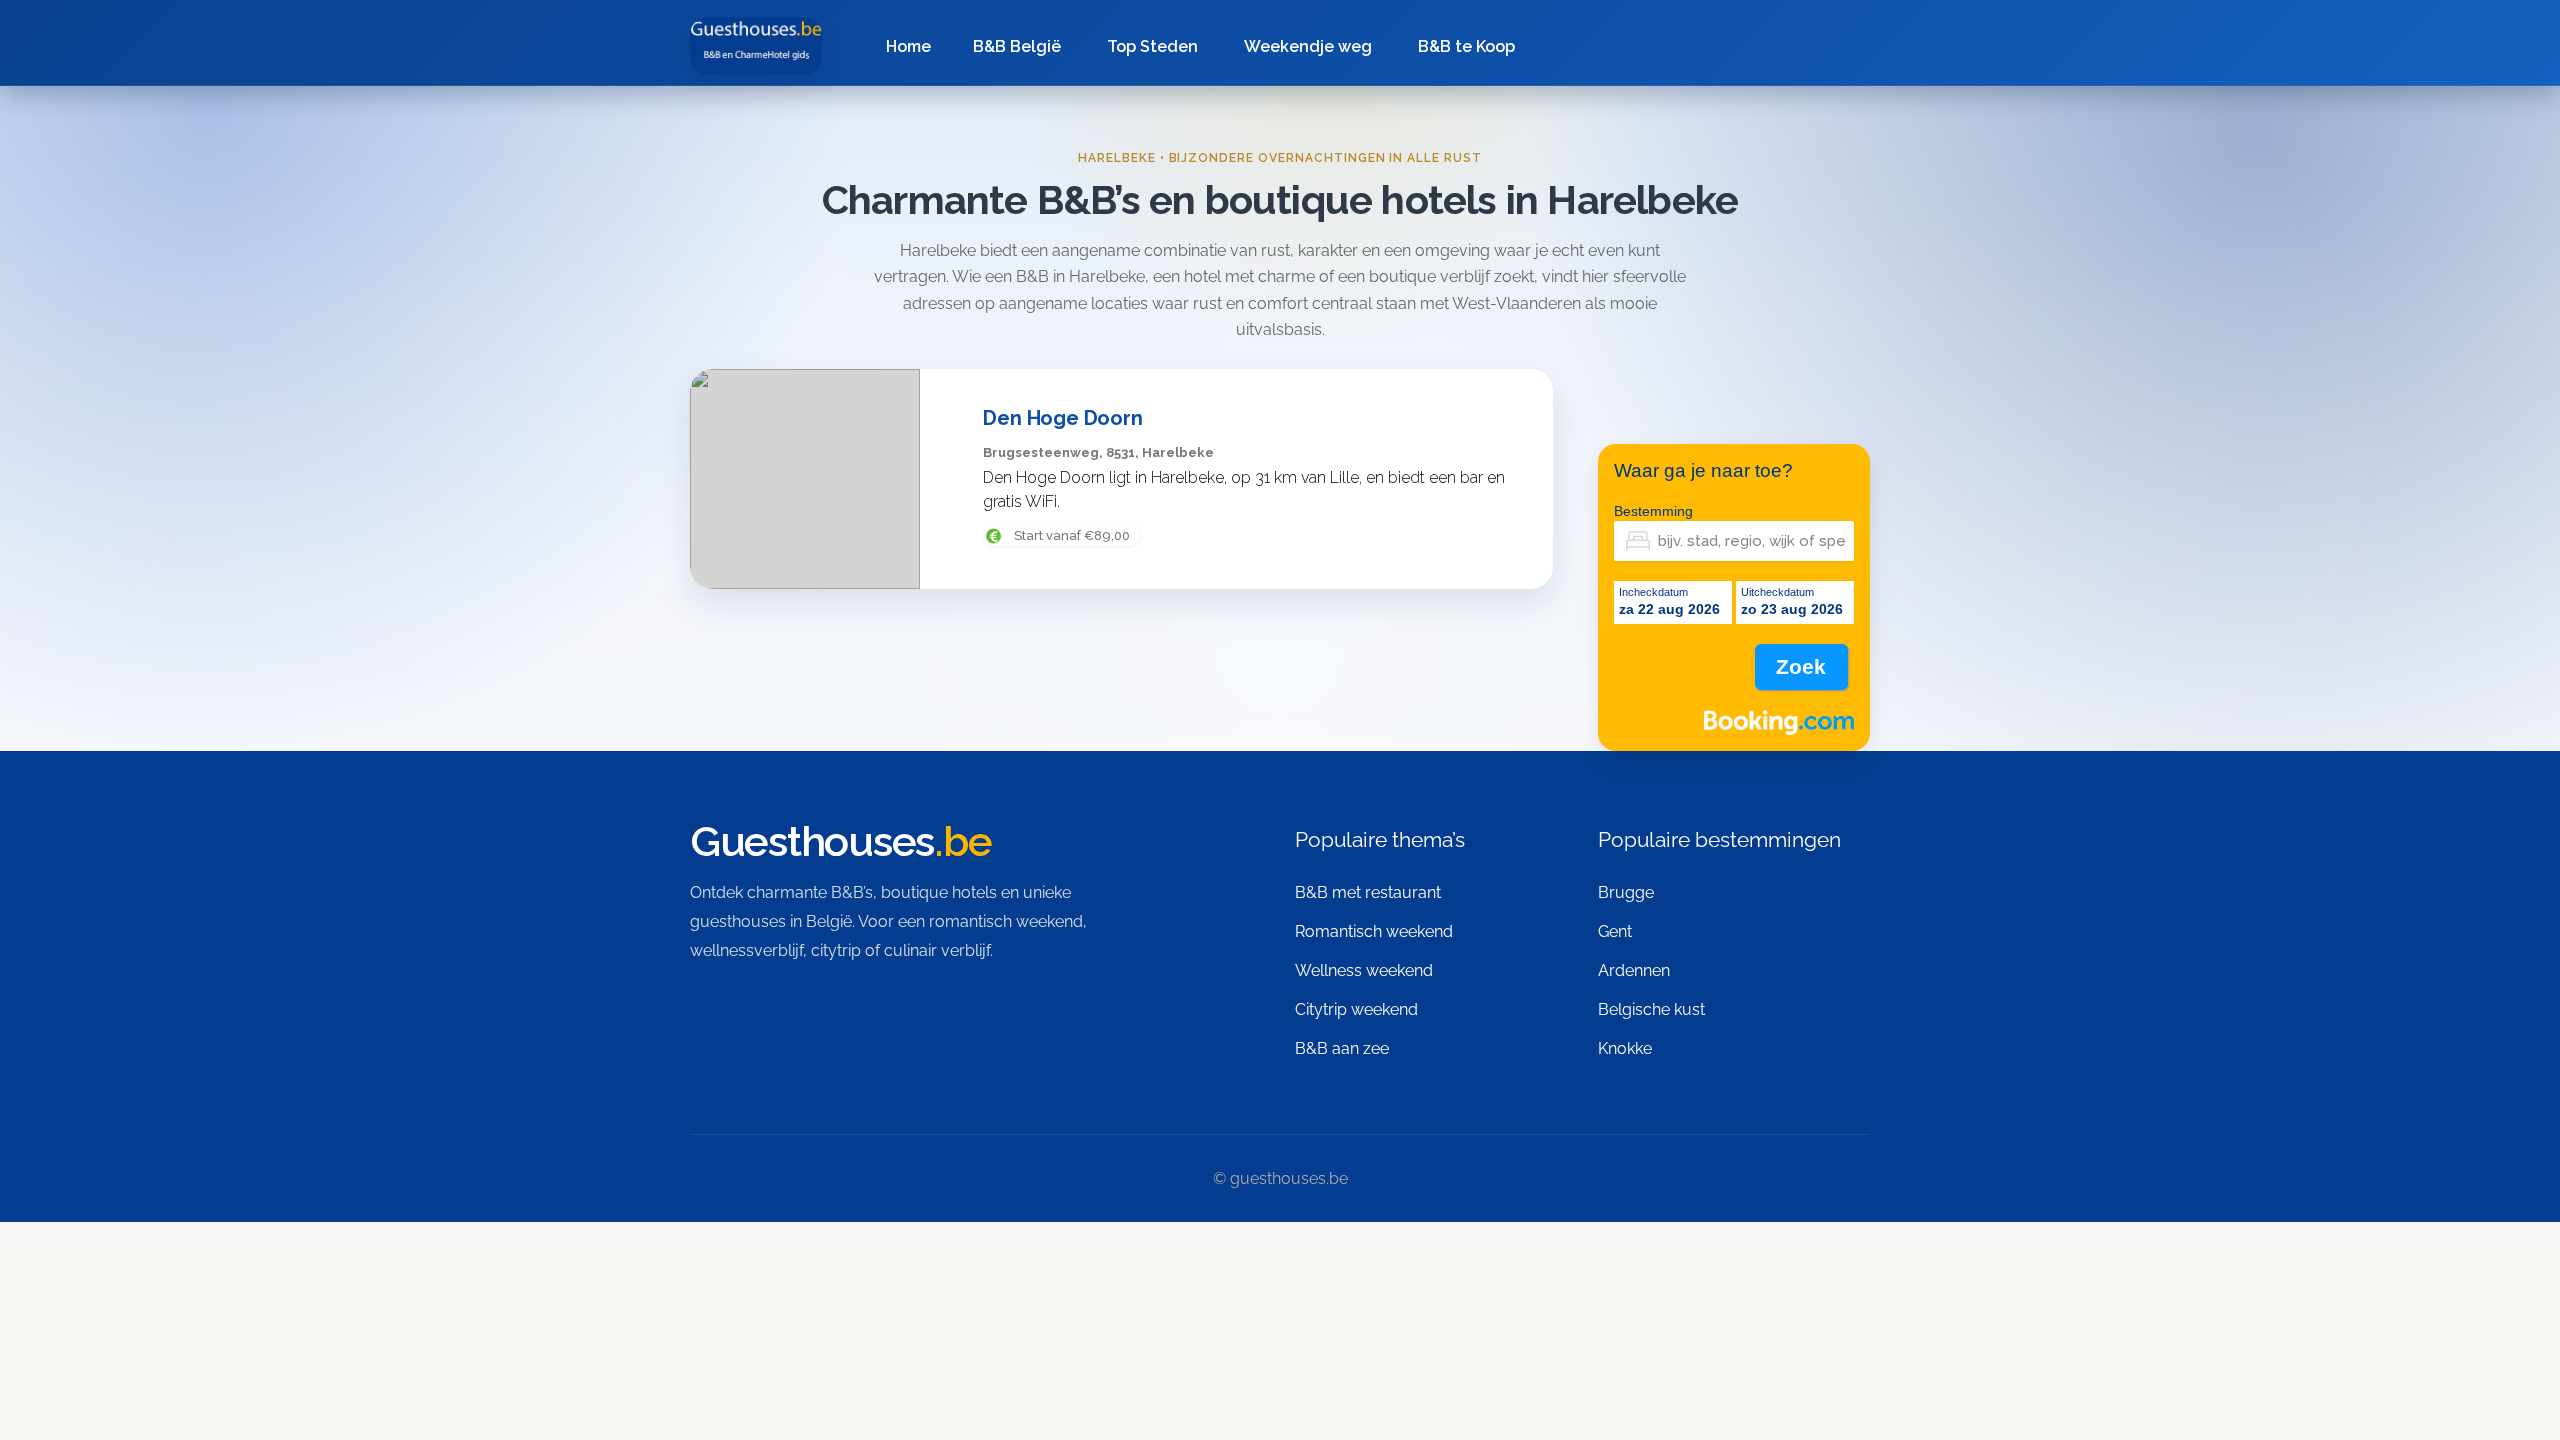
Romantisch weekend (1374, 931)
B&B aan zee (1342, 1048)
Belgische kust (1651, 1009)
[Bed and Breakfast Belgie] (756, 46)
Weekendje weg (1308, 46)
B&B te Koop (1466, 46)
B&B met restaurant (1368, 892)
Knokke (1625, 1048)
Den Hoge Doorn (1062, 417)
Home (908, 46)
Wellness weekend (1364, 970)
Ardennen (1634, 970)
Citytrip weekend (1356, 1009)
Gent (1615, 931)
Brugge (1626, 892)
